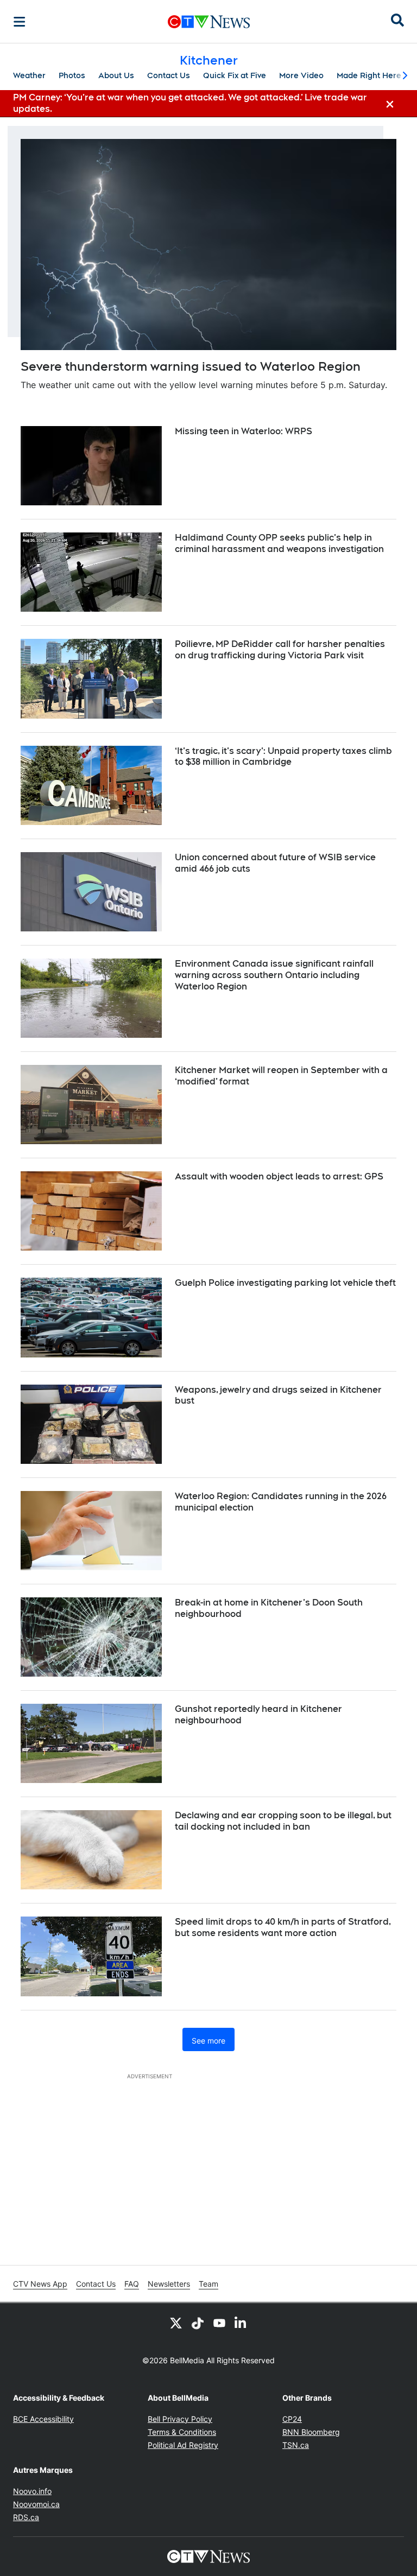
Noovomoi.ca (36, 2504)
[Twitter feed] (176, 2323)
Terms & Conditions (182, 2432)
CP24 (292, 2419)
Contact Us (169, 75)
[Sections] (20, 22)
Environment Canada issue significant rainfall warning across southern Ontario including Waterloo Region (274, 975)
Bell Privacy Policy (180, 2419)
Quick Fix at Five (235, 75)
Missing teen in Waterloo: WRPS (244, 431)
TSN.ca (296, 2445)
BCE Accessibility (43, 2419)
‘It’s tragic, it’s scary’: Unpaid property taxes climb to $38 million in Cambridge (283, 757)
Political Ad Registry (183, 2445)
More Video (301, 75)
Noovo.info (32, 2491)
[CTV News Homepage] (209, 22)
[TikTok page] (198, 2323)
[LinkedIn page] (241, 2323)
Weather (29, 75)
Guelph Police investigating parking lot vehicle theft (285, 1283)
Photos (72, 75)
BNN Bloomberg (311, 2432)
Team (208, 2284)
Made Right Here (369, 75)
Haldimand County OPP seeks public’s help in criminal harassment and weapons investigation (279, 543)
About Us (116, 75)
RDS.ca (26, 2517)
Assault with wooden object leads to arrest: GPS (279, 1176)
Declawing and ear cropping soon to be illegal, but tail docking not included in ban (283, 1821)
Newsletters (169, 2284)
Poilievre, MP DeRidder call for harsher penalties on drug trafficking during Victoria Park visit (280, 650)
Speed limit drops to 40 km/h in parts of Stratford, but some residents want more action (283, 1927)
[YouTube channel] (219, 2323)
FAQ (132, 2284)
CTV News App (40, 2284)
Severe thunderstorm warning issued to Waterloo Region (191, 366)
